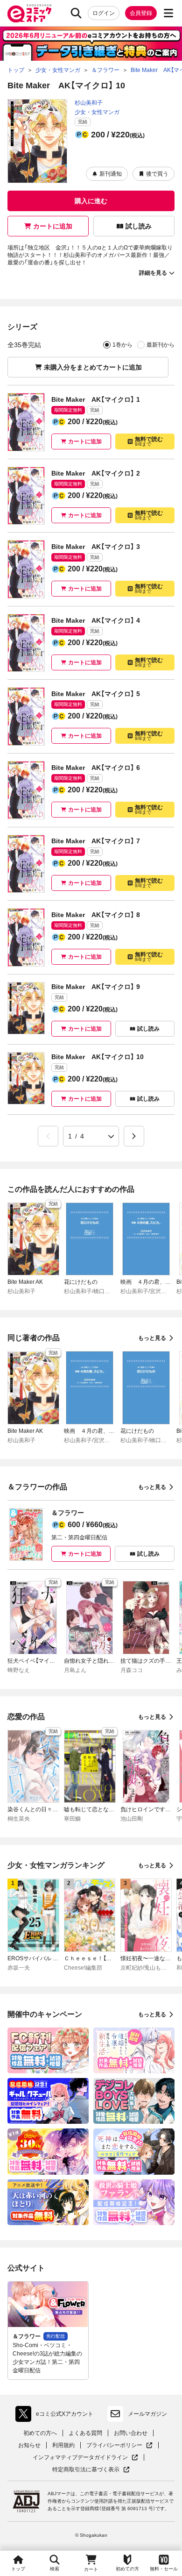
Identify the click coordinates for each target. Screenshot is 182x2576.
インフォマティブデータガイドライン (80, 2458)
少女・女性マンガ (97, 112)
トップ (18, 2569)
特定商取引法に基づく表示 (91, 2470)
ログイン (104, 13)
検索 (55, 2569)
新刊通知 (111, 174)
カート (91, 2569)
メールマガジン (147, 2414)
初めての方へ (40, 2433)
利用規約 (63, 2445)
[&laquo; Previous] (48, 1136)
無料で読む (149, 441)
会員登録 (141, 13)
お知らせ (29, 2445)
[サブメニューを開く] (168, 13)
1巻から (122, 345)
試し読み (139, 226)
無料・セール (164, 2569)
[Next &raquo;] (134, 1136)
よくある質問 (85, 2433)
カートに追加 (53, 226)
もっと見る (152, 1338)
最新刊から (161, 345)
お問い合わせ (131, 2433)
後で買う (157, 174)
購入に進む (91, 201)
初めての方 (127, 2569)
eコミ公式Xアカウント (57, 2416)
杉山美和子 (89, 103)
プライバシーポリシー (119, 2445)
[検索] (76, 13)
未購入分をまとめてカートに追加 (93, 367)
